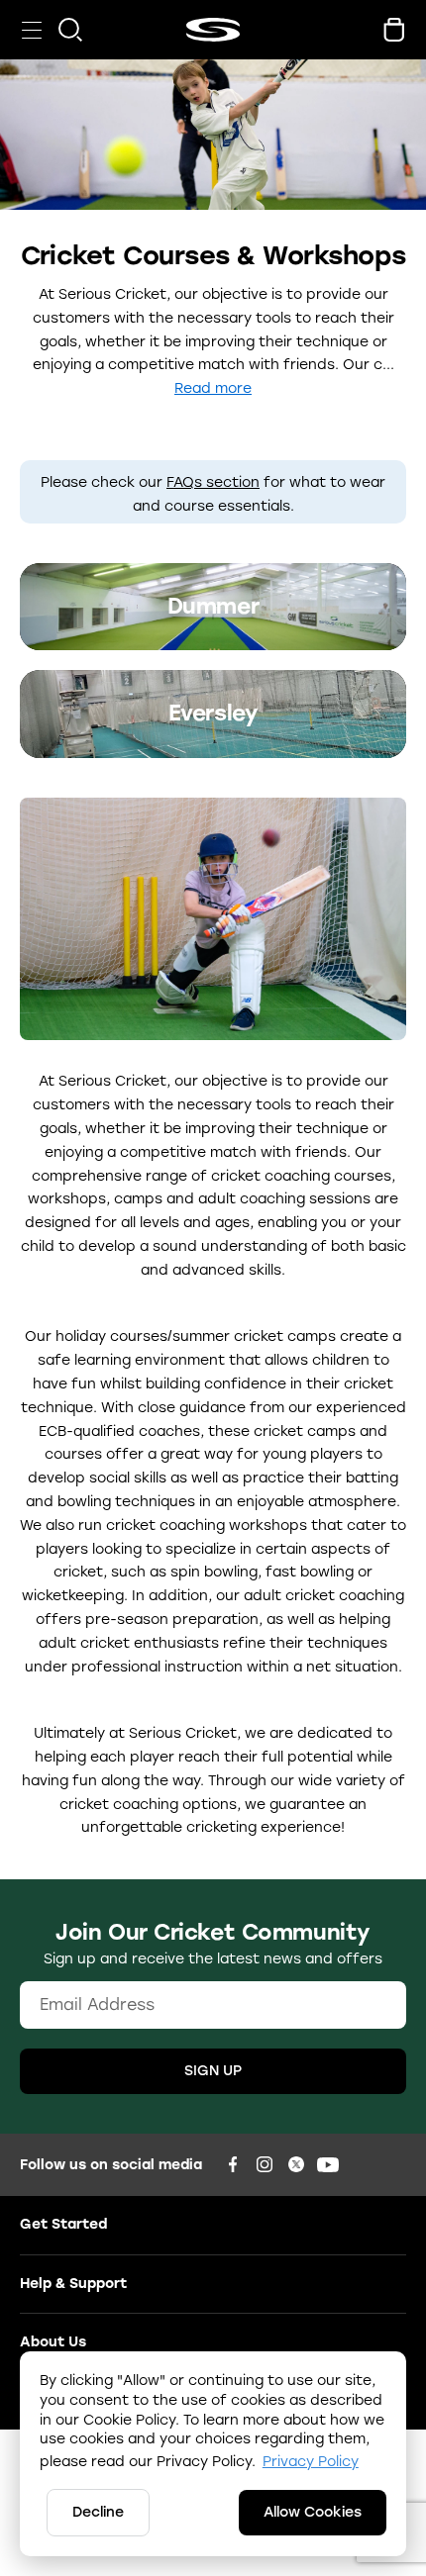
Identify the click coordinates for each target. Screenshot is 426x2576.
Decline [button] (98, 2512)
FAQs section (213, 482)
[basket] (394, 30)
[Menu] (32, 30)
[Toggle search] (70, 30)
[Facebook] (233, 2164)
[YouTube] (328, 2164)
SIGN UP (213, 2071)
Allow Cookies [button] (313, 2512)
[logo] (213, 30)
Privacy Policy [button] (311, 2462)
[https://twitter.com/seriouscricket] (296, 2164)
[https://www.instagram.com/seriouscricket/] (265, 2164)
